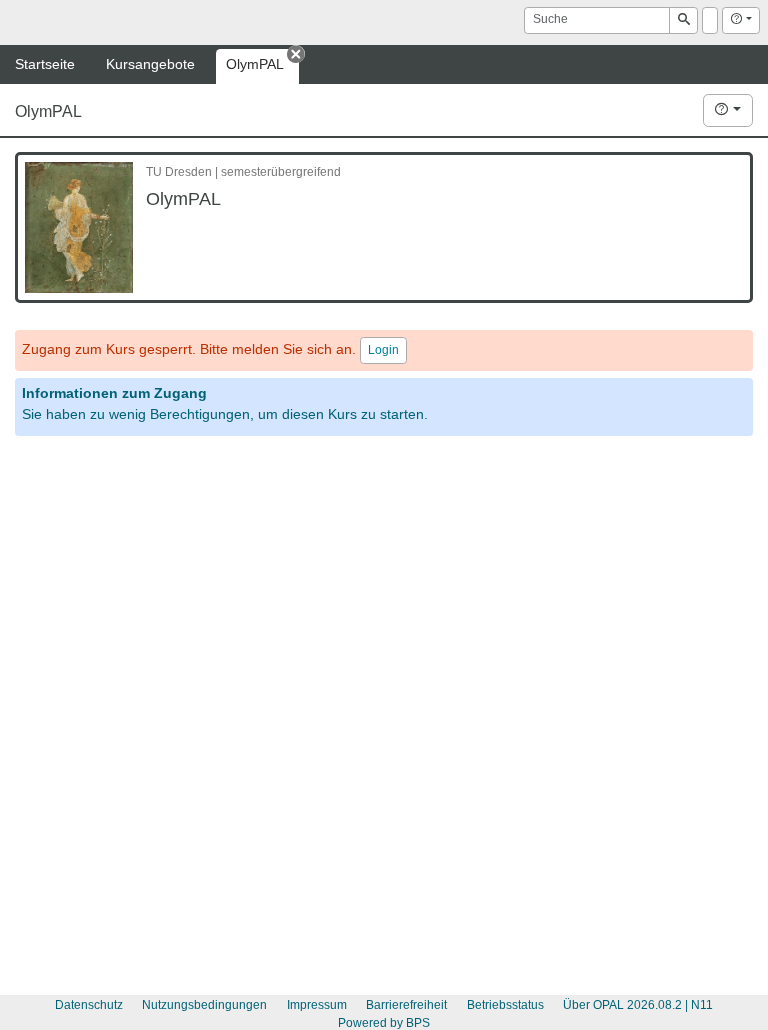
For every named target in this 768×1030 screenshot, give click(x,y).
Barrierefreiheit (406, 1005)
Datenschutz (89, 1005)
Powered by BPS (384, 1023)
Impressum (317, 1005)
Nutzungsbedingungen (204, 1005)
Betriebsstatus (505, 1005)
